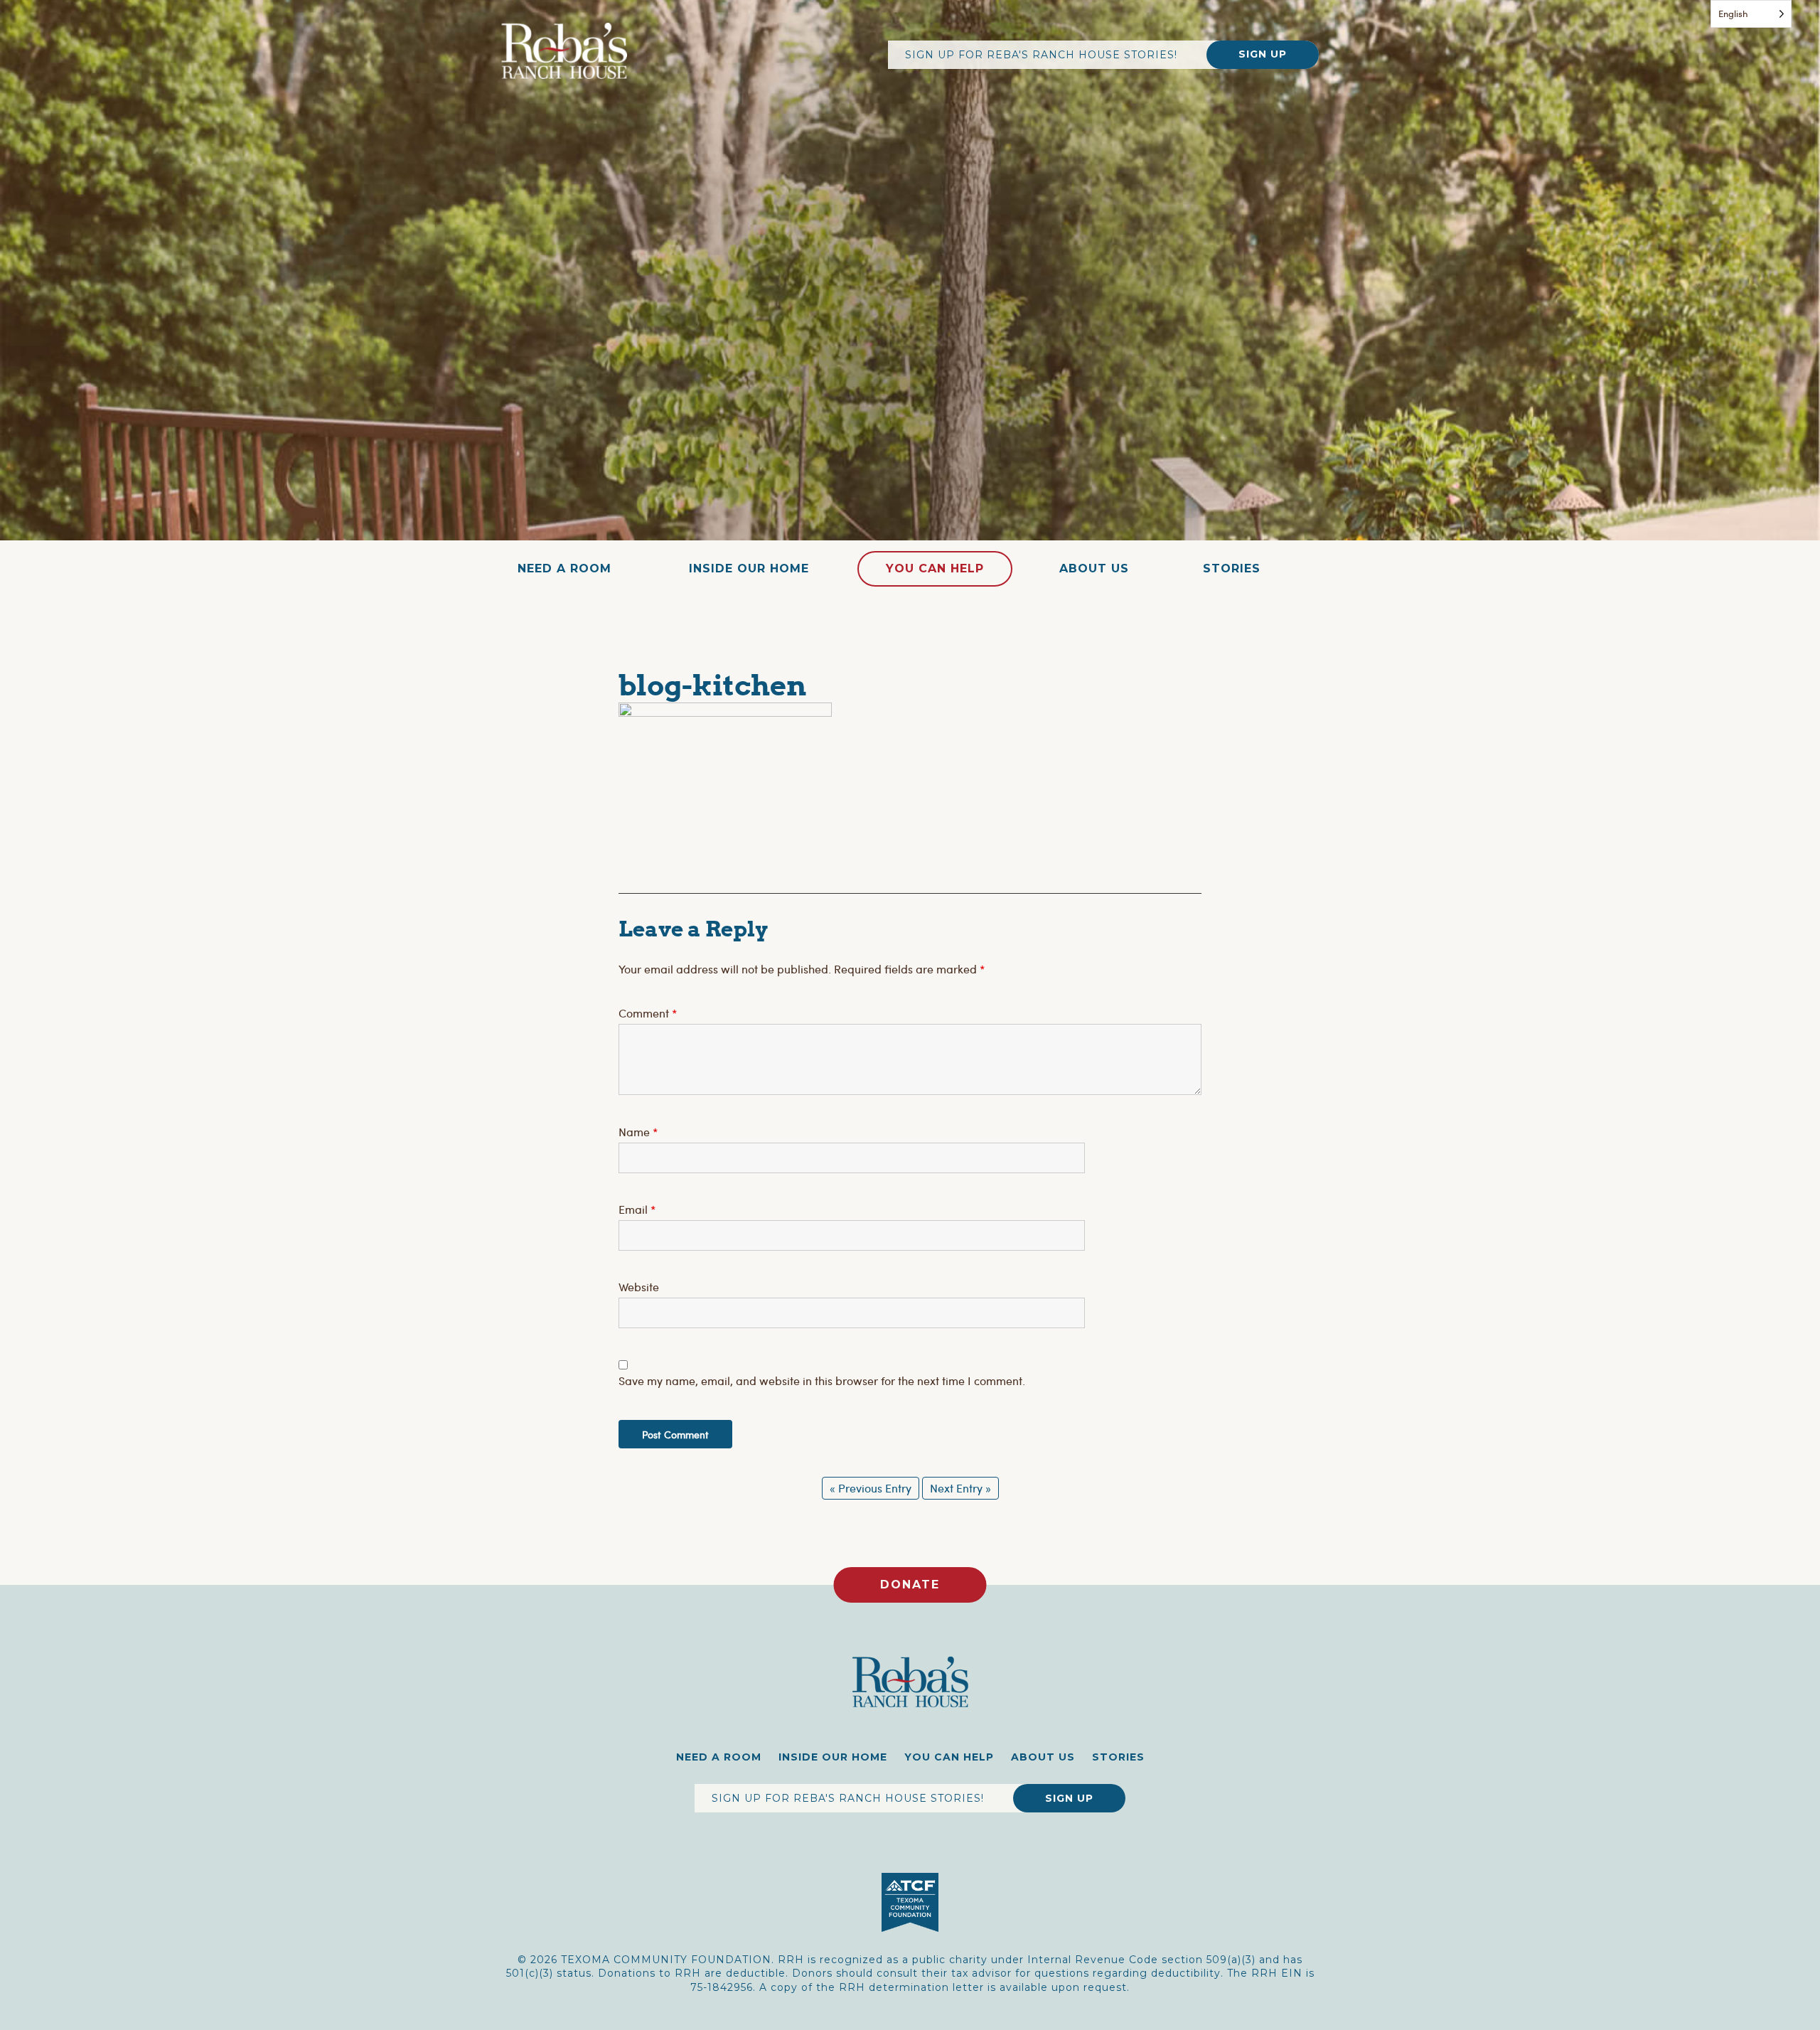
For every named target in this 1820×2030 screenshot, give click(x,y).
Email (637, 1209)
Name (638, 1132)
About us (1094, 568)
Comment (648, 1013)
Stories (1232, 568)
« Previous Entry (871, 1488)
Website (639, 1287)
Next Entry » (960, 1488)
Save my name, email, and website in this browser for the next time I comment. (822, 1380)
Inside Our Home (749, 568)
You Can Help (935, 568)
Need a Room (564, 568)
